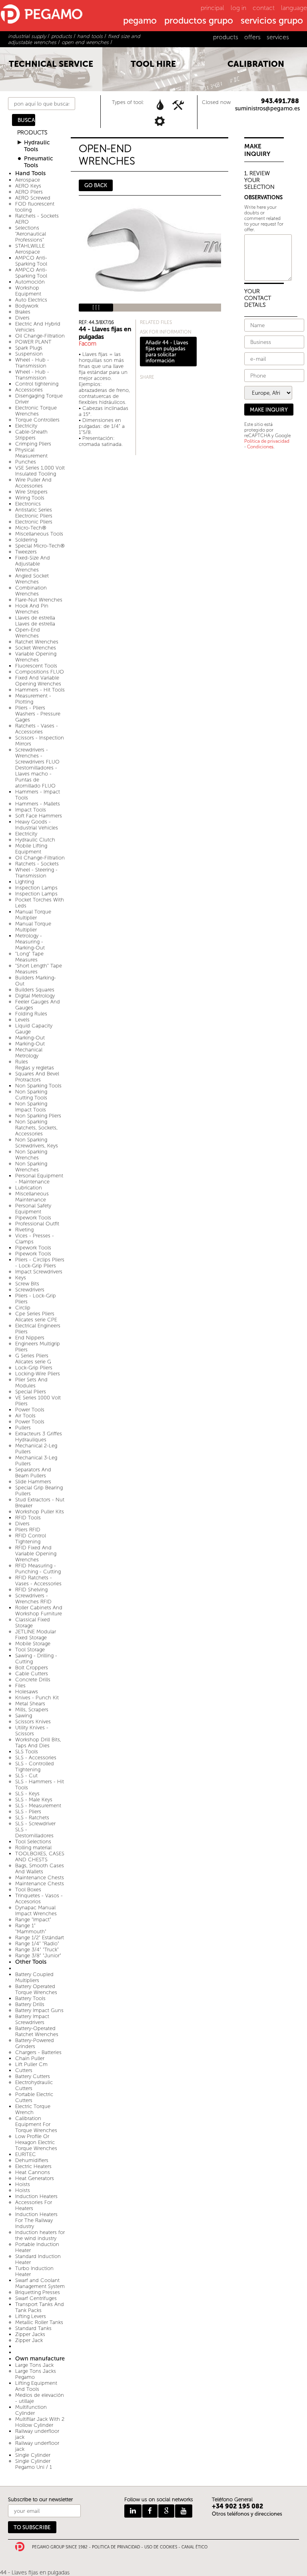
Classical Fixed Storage (33, 1623)
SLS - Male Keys (34, 1800)
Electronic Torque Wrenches (36, 411)
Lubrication (29, 1188)
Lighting (25, 882)
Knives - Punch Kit (37, 1698)
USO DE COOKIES (161, 2547)
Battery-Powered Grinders (35, 2043)
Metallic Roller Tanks (39, 2322)
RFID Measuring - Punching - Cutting (38, 1569)
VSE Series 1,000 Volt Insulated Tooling (40, 471)
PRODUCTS (32, 133)
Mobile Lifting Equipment (31, 849)
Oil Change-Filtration (40, 336)
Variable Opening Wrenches (36, 657)
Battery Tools (30, 1998)
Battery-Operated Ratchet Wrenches (37, 2031)
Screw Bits (27, 1284)
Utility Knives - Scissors (32, 1731)
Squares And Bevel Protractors (37, 1077)
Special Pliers (31, 1392)
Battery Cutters (33, 2076)
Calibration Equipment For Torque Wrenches (36, 2124)
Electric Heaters (33, 2166)
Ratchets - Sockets (37, 864)
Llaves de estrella (35, 618)
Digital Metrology (35, 996)
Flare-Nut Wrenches (39, 600)
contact (264, 8)
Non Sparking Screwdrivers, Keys (37, 1143)
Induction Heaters (36, 2196)
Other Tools (31, 1962)
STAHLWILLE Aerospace (30, 249)
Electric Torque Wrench (33, 2109)
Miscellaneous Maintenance (32, 1197)
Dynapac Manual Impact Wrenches (36, 1911)
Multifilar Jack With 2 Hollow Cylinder (40, 2422)
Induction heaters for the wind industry (40, 2235)
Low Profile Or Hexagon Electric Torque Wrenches (36, 2142)
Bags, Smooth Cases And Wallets (40, 1869)
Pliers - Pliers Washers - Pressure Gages (38, 714)
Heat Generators (35, 2178)
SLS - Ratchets (32, 1818)
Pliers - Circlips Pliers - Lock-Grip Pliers (40, 1263)
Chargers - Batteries (38, 2052)
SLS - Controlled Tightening (35, 1767)
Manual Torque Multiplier (33, 915)
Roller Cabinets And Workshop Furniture (39, 1611)
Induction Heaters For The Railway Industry (36, 2220)
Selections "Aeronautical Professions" (31, 234)
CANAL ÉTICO (194, 2547)
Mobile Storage (33, 1644)
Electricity (26, 426)
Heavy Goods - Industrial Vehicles (37, 825)
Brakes (23, 312)
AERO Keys (28, 186)
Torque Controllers (37, 420)
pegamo (140, 21)
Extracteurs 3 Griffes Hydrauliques (39, 1437)
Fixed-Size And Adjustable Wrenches (33, 564)
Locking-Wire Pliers (38, 1374)
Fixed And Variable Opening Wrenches (38, 681)
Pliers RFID (28, 1530)
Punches (26, 462)
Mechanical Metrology (29, 1053)
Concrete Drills (33, 1680)
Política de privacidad (267, 441)
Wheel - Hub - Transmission (32, 363)
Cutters (24, 2070)
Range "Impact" (33, 1920)
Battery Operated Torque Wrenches (36, 1989)
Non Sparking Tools (38, 1086)
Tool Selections (33, 1842)
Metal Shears (30, 1704)
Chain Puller (30, 2058)
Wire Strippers (31, 492)
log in (238, 8)
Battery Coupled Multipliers (34, 1977)
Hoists (23, 2184)
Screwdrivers (30, 1290)
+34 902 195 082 (238, 2506)
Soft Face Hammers (39, 816)
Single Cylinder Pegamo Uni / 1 (34, 2464)
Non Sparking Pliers (38, 1116)
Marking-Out (30, 1038)
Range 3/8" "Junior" (38, 1955)
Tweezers (26, 552)
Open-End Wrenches (28, 633)
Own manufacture (40, 2359)
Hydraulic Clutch (35, 840)
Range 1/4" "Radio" (37, 1943)
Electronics (28, 504)
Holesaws (27, 1692)
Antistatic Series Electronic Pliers (34, 513)
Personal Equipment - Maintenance (39, 1179)
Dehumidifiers (32, 2160)
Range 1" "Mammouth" (31, 1929)
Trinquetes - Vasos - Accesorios (39, 1899)
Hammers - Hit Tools (40, 690)
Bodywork (27, 306)
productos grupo (199, 21)
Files (20, 1686)
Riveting (24, 1230)
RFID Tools (28, 1518)
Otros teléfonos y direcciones (247, 2514)
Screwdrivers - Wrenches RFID (33, 1599)
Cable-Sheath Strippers (31, 435)
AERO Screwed (33, 198)
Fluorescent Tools (36, 666)
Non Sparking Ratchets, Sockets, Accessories (36, 1128)
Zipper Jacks (30, 2334)
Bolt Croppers (32, 1668)
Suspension (29, 354)
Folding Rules (31, 1014)
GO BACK (96, 185)
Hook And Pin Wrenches (32, 609)
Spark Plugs (29, 348)
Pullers (23, 1428)
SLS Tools (27, 1752)
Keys (21, 1278)
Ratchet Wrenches (37, 642)
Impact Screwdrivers (39, 1272)
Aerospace (28, 180)
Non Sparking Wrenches (31, 1155)
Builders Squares (35, 990)
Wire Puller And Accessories (33, 483)
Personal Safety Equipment (33, 1209)
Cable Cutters (32, 1674)
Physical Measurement (31, 453)
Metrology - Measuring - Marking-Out (30, 942)
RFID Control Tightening (31, 1539)
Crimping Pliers (33, 444)
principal (212, 8)
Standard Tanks (33, 2328)
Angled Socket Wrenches (32, 579)
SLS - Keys (27, 1794)
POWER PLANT (33, 342)
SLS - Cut (26, 1776)
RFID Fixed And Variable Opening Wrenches (36, 1554)
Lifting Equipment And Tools (36, 2386)
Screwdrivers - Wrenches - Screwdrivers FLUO (37, 756)
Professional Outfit (37, 1224)
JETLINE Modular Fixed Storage (36, 1635)
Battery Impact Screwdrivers (32, 2019)
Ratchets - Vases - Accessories (37, 729)
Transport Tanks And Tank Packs (40, 2307)
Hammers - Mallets (38, 804)
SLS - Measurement (38, 1806)
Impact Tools (31, 810)
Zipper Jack (29, 2340)
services (278, 37)
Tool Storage (30, 1650)
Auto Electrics (31, 300)
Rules (22, 1062)
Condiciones (260, 447)
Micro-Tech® (31, 528)
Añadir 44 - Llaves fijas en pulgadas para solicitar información (167, 352)
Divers (22, 318)
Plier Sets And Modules (31, 1383)
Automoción (30, 282)
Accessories (29, 390)
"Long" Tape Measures (29, 957)
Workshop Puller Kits (40, 1512)
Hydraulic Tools (37, 146)
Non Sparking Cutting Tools (31, 1095)
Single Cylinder (33, 2455)
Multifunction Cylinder (31, 2410)
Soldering (26, 540)
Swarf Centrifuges (36, 2298)
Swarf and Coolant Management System (40, 2283)
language (294, 8)
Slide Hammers (33, 1482)
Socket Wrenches (36, 648)
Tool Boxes (28, 1890)
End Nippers (30, 1338)
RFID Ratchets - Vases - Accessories (38, 1581)
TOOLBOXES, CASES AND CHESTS (40, 1857)
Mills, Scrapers (32, 1710)
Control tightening (37, 384)
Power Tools (30, 1410)
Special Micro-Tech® (40, 546)
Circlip (23, 1308)
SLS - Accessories (36, 1758)
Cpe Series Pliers (35, 1314)
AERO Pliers (29, 192)
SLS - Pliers (28, 1812)
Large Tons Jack (34, 2365)
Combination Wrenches (31, 591)
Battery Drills (30, 2004)
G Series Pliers (32, 1356)
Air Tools (25, 1416)
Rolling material (33, 1848)
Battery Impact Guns (39, 2010)
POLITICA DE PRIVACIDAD (116, 2547)
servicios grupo (272, 21)
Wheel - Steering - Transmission (36, 873)
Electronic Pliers (34, 522)
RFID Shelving (31, 1590)
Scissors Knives (33, 1722)
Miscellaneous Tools (39, 534)
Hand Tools (30, 173)
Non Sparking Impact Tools (31, 1107)
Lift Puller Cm (31, 2064)
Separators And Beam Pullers (33, 1473)
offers (252, 37)
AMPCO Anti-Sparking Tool (31, 261)
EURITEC (26, 2154)
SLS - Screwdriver (35, 1824)
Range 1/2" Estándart (40, 1937)
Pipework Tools (33, 1218)
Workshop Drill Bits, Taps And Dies (38, 1743)
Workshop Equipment (28, 291)
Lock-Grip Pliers (34, 1368)
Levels (22, 1020)
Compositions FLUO (40, 672)
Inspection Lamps (36, 888)
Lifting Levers (31, 2316)
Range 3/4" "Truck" (37, 1949)
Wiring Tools (30, 498)
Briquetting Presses (38, 2292)
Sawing (24, 1716)
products (226, 37)
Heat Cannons (33, 2172)
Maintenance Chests (40, 1878)
